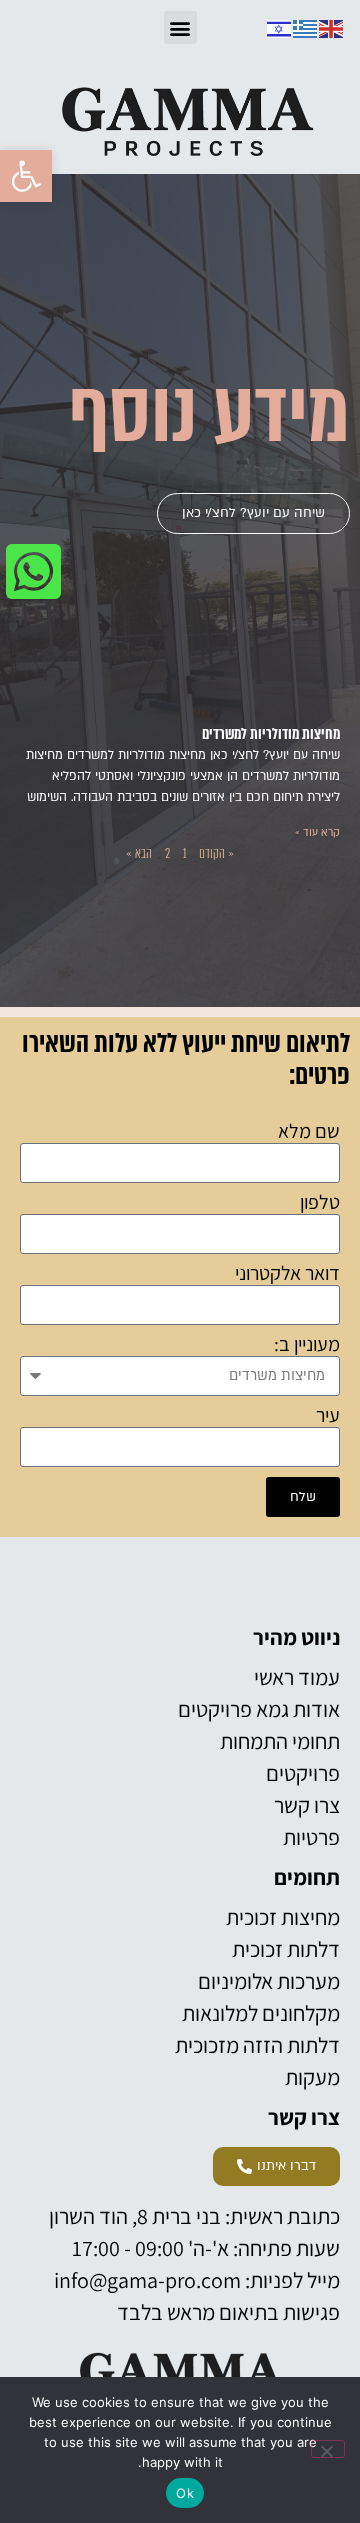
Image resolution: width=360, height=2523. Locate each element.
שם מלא (309, 1132)
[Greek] (306, 27)
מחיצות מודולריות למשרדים (271, 734)
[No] (328, 2449)
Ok (185, 2493)
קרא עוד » (317, 833)
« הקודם (216, 853)
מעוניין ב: (307, 1345)
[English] (332, 27)
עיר (328, 1416)
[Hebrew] (280, 27)
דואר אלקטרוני (287, 1274)
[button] (26, 176)
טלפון (320, 1203)
